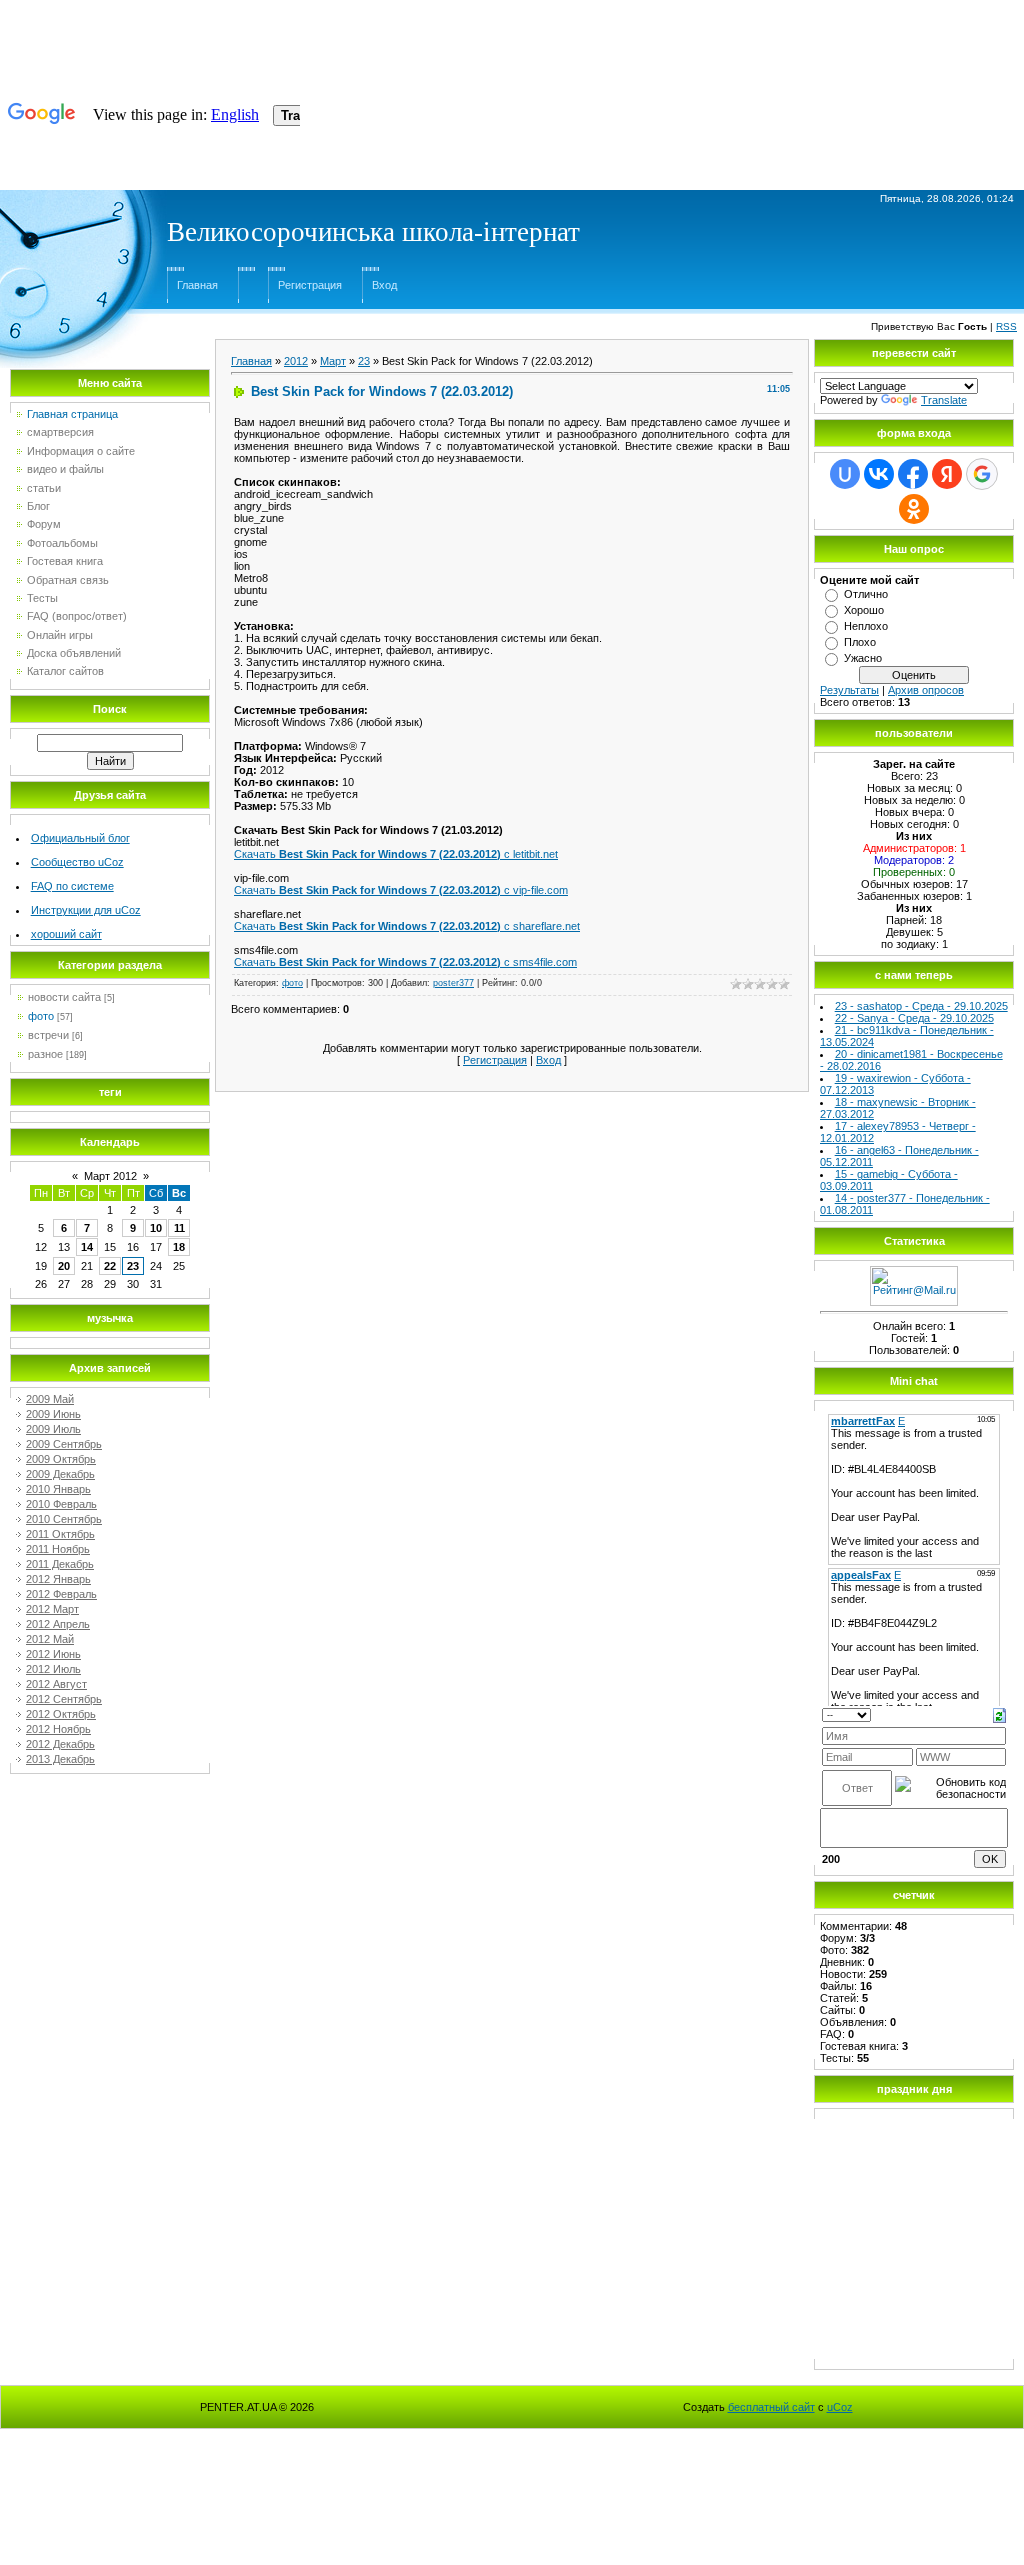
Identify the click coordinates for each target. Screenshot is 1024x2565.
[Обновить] (999, 1714)
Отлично (866, 594)
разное (45, 1054)
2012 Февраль (61, 1594)
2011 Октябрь (60, 1534)
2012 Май (50, 1639)
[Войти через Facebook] (913, 474)
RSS (1006, 326)
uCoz (840, 2407)
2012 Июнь (53, 1654)
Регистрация (310, 285)
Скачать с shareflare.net (407, 926)
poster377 (453, 983)
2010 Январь (58, 1489)
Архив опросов (926, 690)
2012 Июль (53, 1669)
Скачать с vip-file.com (401, 890)
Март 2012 (110, 1176)
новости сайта (64, 997)
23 (133, 1266)
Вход (384, 285)
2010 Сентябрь (64, 1519)
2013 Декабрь (60, 1759)
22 (110, 1266)
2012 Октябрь (61, 1714)
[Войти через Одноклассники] (914, 509)
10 (156, 1228)
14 (87, 1247)
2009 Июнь (53, 1414)
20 (64, 1266)
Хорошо (864, 610)
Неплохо (866, 626)
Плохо (860, 642)
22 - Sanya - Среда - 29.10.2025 (914, 1018)
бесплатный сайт (771, 2407)
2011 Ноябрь (58, 1549)
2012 (296, 361)
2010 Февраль (61, 1504)
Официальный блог (80, 838)
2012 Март (52, 1609)
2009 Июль (53, 1429)
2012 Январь (58, 1579)
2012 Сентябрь (64, 1699)
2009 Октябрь (61, 1459)
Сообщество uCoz (77, 862)
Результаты (849, 690)
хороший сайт (66, 934)
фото (41, 1016)
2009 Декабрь (60, 1474)
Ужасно (863, 658)
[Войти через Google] (982, 474)
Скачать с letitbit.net (396, 854)
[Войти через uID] (845, 474)
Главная (197, 285)
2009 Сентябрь (64, 1444)
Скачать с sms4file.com (405, 962)
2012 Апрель (58, 1624)
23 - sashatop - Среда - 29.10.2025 (921, 1006)
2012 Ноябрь (58, 1729)
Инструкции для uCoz (86, 910)
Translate (944, 400)
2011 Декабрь (60, 1564)
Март (333, 361)
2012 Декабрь (60, 1744)
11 (179, 1228)
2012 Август (56, 1684)
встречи (48, 1035)
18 (179, 1247)
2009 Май (50, 1399)
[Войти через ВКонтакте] (879, 474)
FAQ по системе (72, 886)
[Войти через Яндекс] (947, 474)
